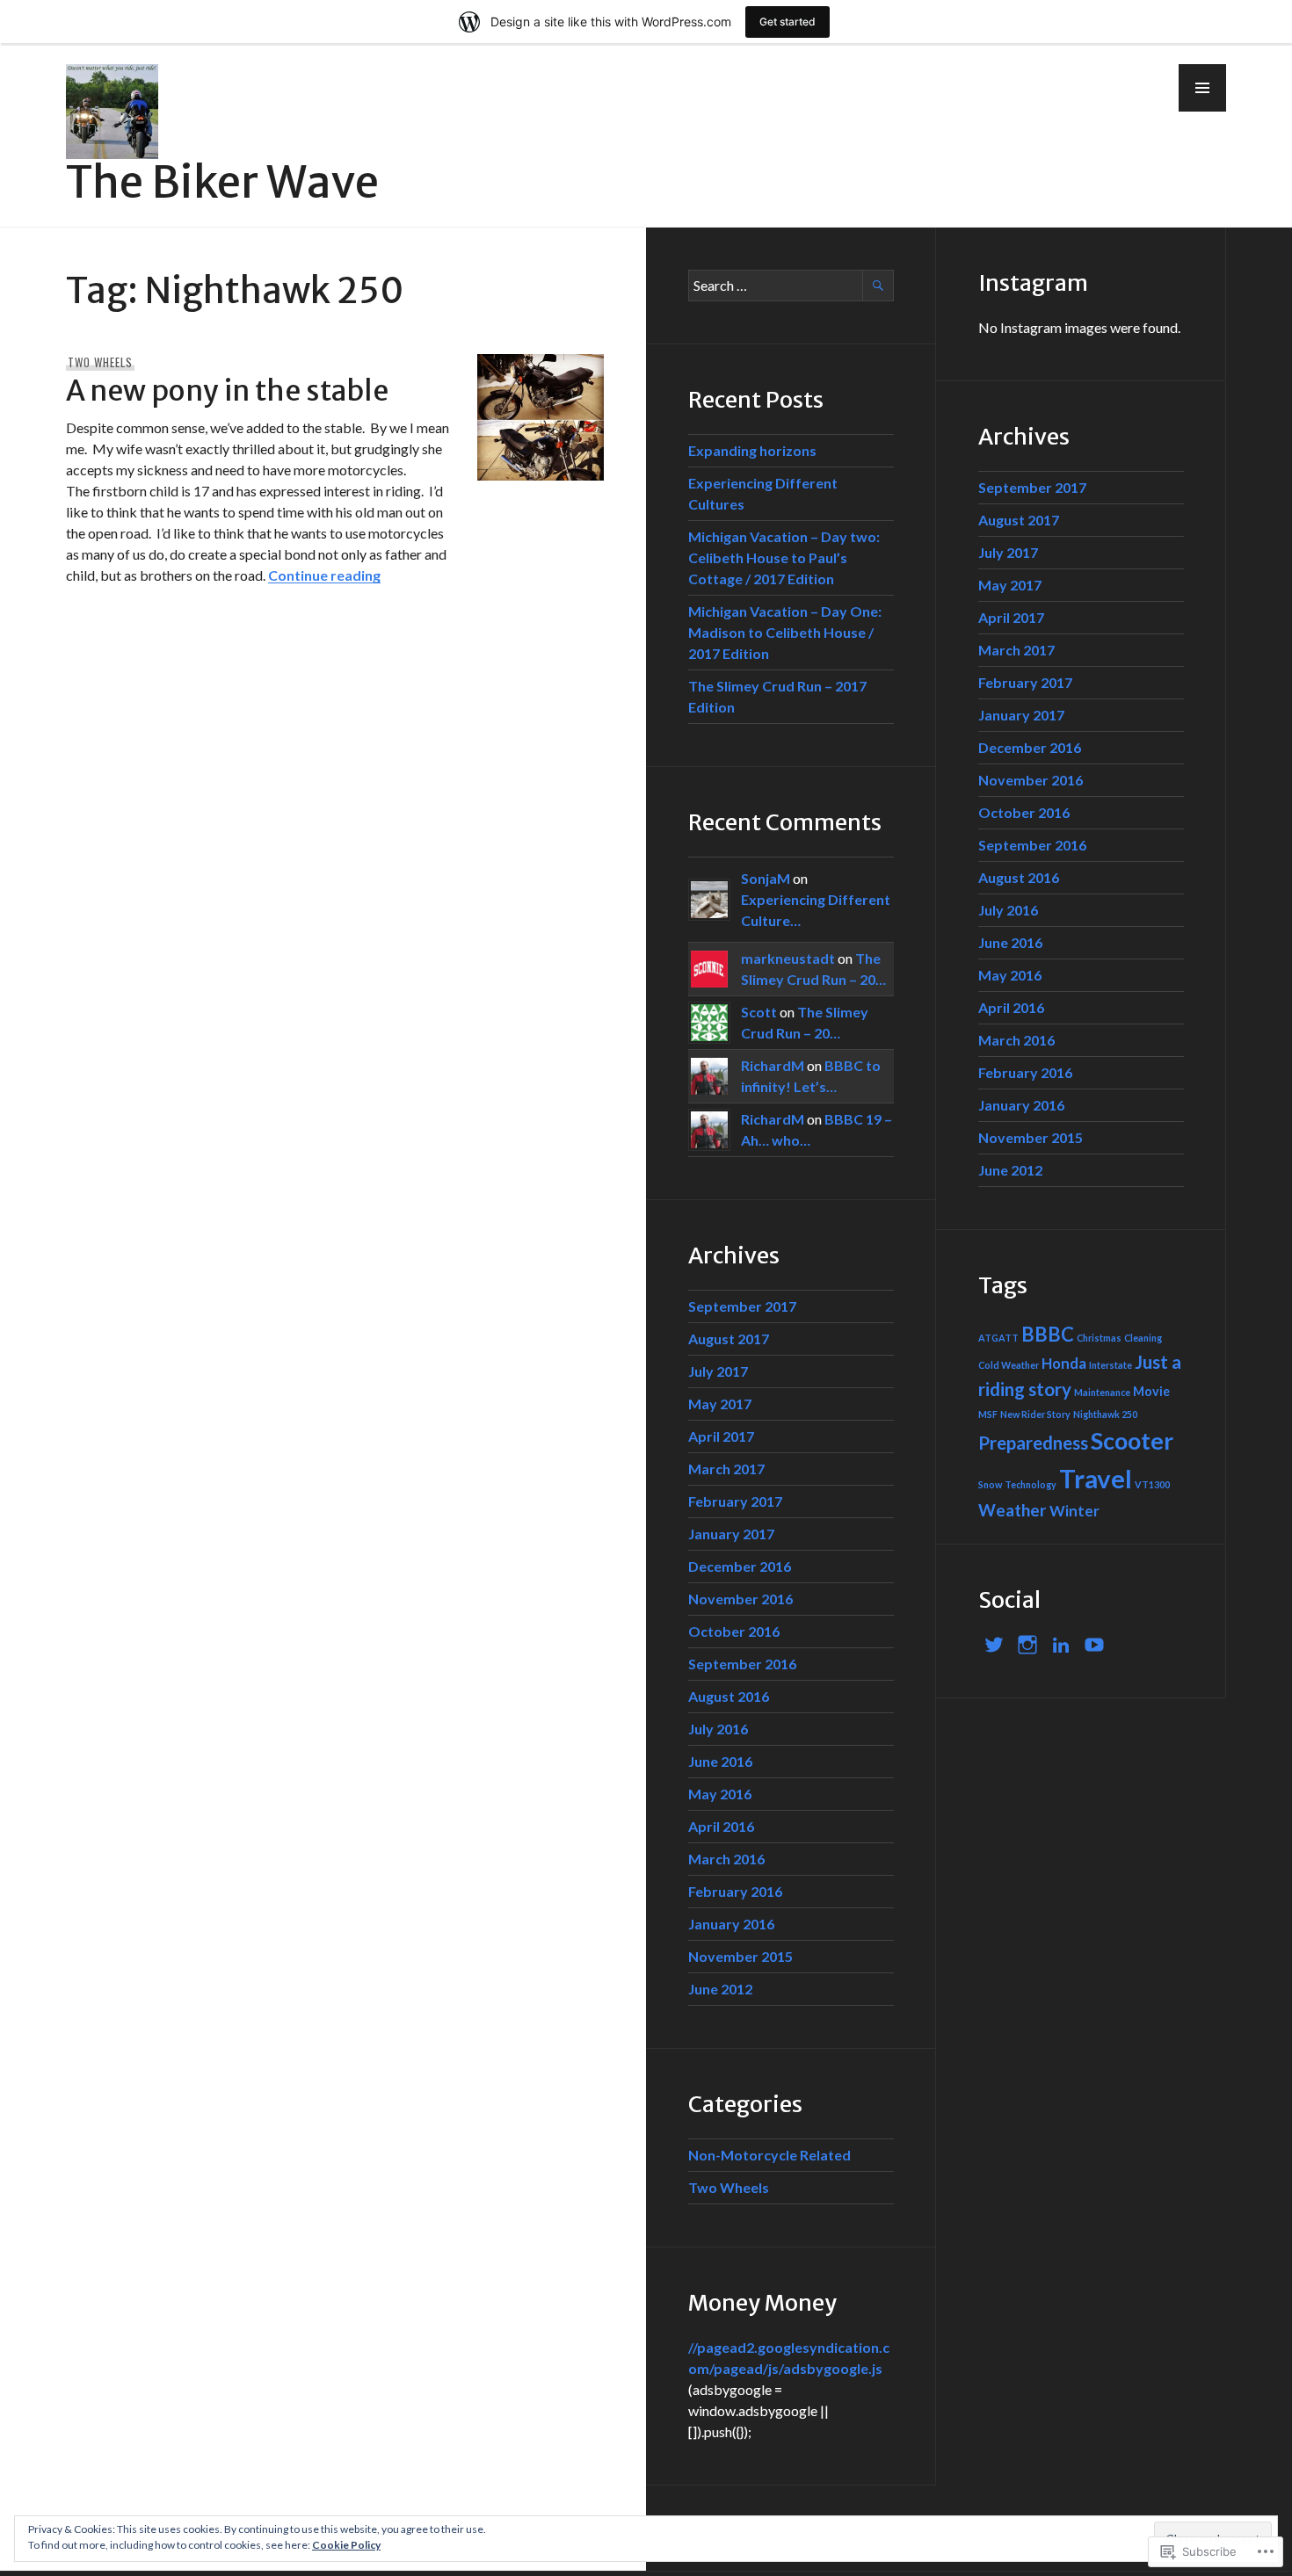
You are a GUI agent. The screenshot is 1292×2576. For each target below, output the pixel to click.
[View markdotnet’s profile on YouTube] (1094, 1645)
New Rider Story (1035, 1414)
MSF (988, 1414)
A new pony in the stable (227, 391)
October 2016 (734, 1631)
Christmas (1099, 1338)
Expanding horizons (752, 450)
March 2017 (726, 1469)
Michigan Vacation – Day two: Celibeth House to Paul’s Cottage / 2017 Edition (784, 557)
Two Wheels (100, 362)
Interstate (1111, 1365)
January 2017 (731, 1534)
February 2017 (735, 1501)
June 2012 (720, 1989)
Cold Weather (1009, 1365)
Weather (1013, 1510)
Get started (788, 22)
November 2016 (740, 1599)
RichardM (773, 1065)
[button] (1202, 88)
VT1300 (1152, 1484)
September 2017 (742, 1306)
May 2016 (720, 1794)
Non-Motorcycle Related (769, 2155)
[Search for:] (791, 285)
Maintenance (1102, 1392)
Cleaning (1143, 1338)
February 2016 (735, 1891)
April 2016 (721, 1826)
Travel (1096, 1478)
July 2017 (718, 1371)
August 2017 (729, 1339)
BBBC (1048, 1334)
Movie (1151, 1391)
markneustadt (788, 958)
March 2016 (726, 1859)
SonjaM (766, 878)
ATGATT (998, 1338)
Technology (1031, 1484)
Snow (990, 1484)
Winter (1074, 1511)
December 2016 (740, 1566)
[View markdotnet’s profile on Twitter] (994, 1645)
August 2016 (729, 1696)
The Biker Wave (222, 182)
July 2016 (718, 1729)
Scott (759, 1012)
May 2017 (720, 1404)
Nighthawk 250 (1105, 1414)
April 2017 (721, 1436)
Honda (1064, 1363)
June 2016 (720, 1761)
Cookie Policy (346, 2545)
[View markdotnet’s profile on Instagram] (1027, 1645)
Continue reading (324, 575)
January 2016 (731, 1924)
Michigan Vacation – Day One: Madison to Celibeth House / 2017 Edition (785, 632)
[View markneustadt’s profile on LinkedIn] (1061, 1645)
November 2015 (740, 1956)
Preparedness (1033, 1443)
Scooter (1132, 1441)
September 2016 (742, 1664)
